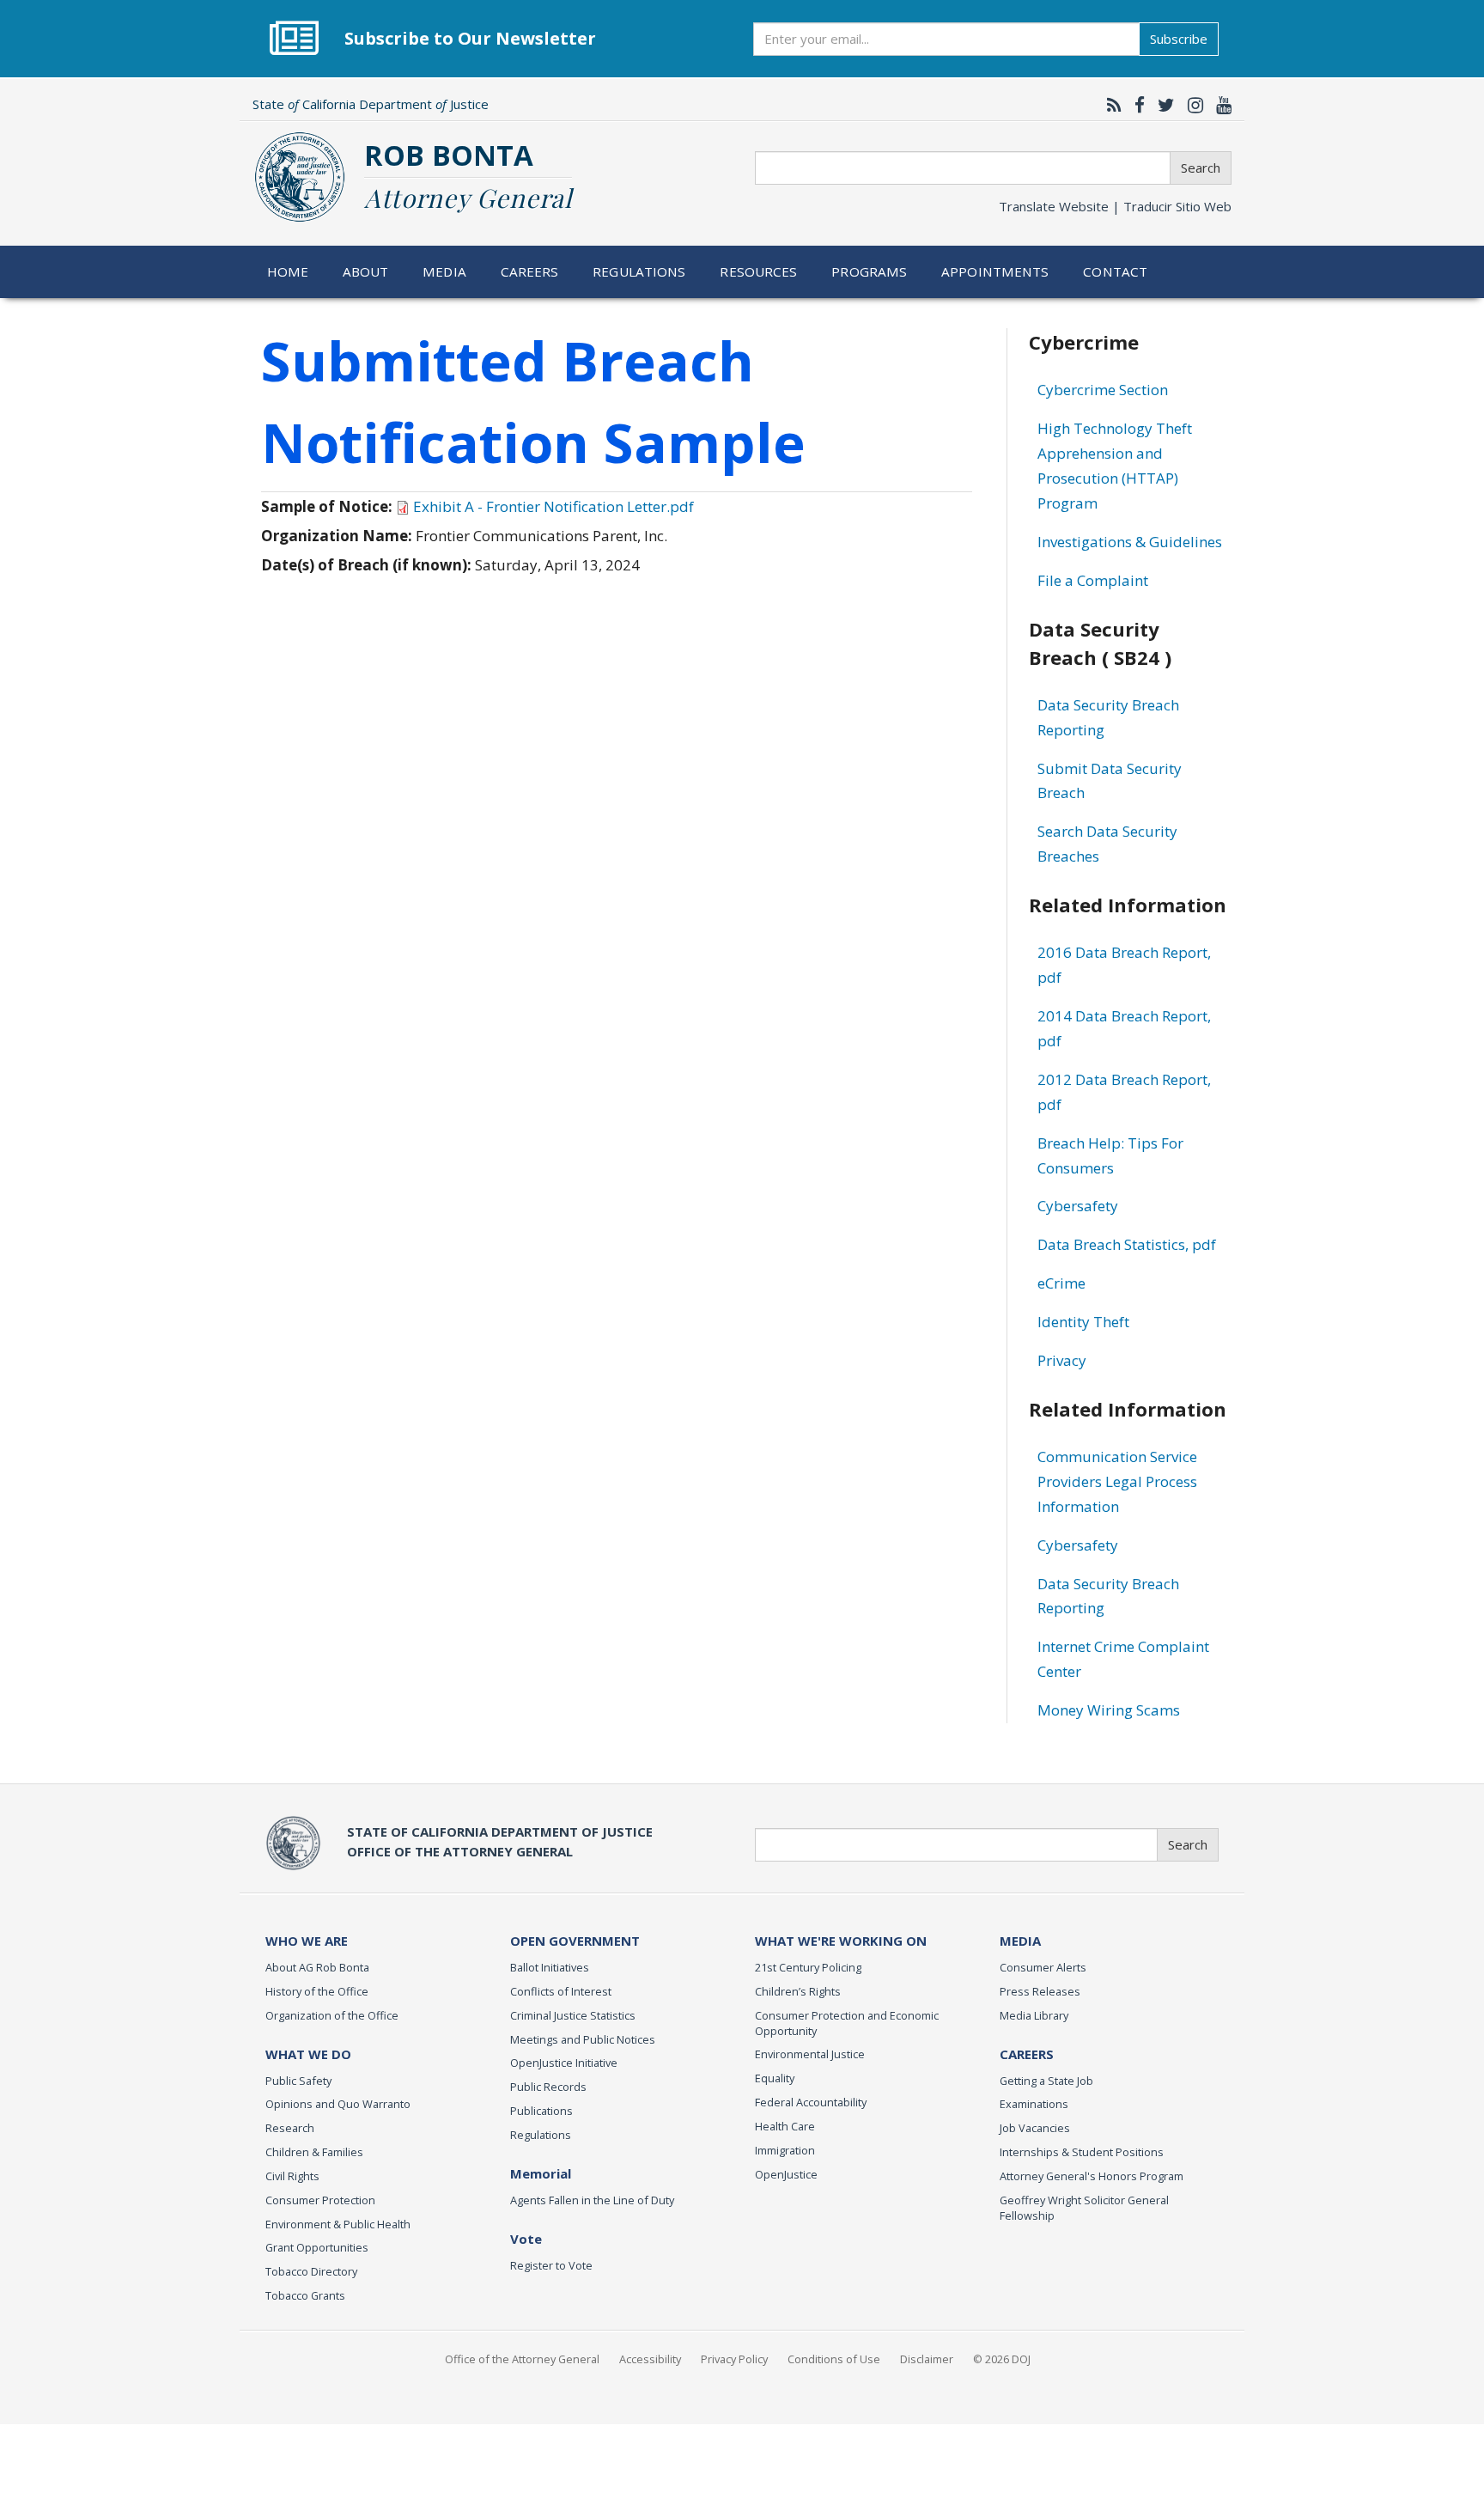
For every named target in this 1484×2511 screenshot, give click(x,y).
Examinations (1034, 2104)
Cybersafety (1078, 1206)
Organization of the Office (332, 2015)
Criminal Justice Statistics (573, 2015)
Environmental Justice (810, 2054)
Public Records (548, 2087)
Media (444, 271)
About (366, 271)
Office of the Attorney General (522, 2359)
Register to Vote (551, 2265)
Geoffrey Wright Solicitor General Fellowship (1084, 2208)
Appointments (995, 271)
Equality (775, 2078)
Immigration (785, 2150)
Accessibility (650, 2359)
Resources (758, 271)
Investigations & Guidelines (1130, 542)
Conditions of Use (834, 2359)
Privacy (1062, 1360)
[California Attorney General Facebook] (1135, 105)
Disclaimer (927, 2359)
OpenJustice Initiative (564, 2063)
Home (288, 271)
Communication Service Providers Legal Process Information (1117, 1481)
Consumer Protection (320, 2200)
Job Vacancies (1035, 2128)
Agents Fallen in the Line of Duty (592, 2200)
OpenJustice (786, 2174)
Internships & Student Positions (1082, 2152)
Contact (1115, 271)
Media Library (1034, 2015)
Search (1201, 168)
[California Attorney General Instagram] (1191, 105)
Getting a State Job (1046, 2081)
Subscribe (1179, 39)
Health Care (785, 2126)
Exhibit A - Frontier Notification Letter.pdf (553, 506)
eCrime (1061, 1283)
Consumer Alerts (1043, 1967)
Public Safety (298, 2081)
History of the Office (317, 1991)
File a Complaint (1093, 580)
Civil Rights (292, 2176)
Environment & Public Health (338, 2224)
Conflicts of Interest (561, 1991)
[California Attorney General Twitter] (1162, 105)
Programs (869, 271)
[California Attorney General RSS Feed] (1110, 105)
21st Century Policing (808, 1967)
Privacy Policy (734, 2359)
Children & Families (314, 2152)
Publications (541, 2111)
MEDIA (1020, 1941)
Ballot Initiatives (550, 1967)
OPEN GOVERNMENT (575, 1941)
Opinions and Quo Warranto (338, 2104)
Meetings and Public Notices (583, 2039)
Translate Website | (1115, 206)
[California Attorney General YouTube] (1219, 105)
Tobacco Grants (305, 2295)
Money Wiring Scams (1109, 1710)
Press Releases (1040, 1991)
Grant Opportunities (317, 2247)
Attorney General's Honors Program (1092, 2176)
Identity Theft (1083, 1322)
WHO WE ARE (307, 1941)
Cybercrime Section (1103, 390)
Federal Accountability (811, 2102)
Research (290, 2128)
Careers (530, 271)
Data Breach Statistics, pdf (1127, 1244)
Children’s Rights (798, 1991)
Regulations (639, 271)
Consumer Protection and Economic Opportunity (847, 2023)
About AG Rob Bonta (317, 1967)
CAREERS (1027, 2054)
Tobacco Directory (311, 2271)
